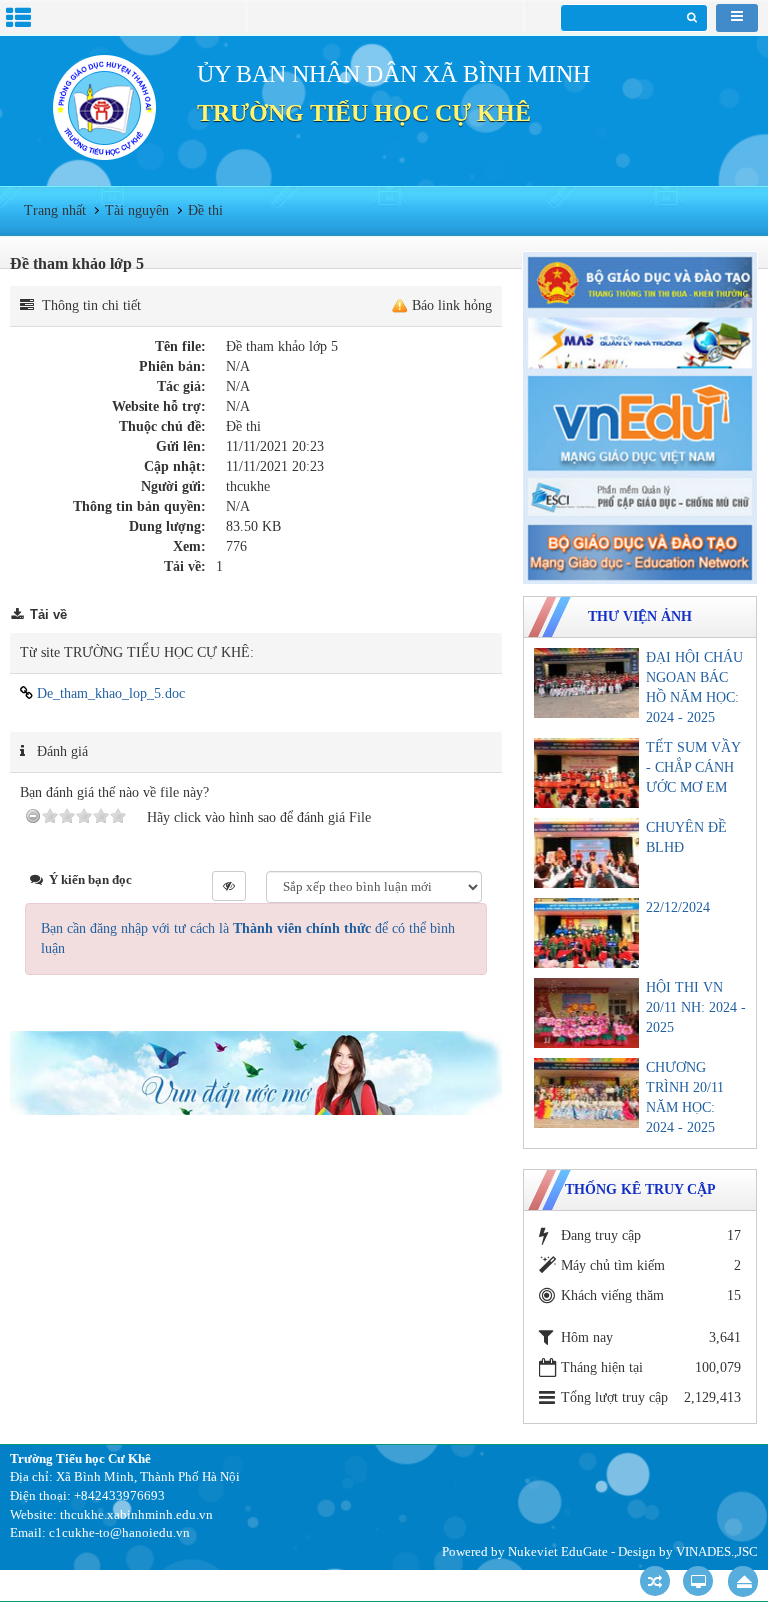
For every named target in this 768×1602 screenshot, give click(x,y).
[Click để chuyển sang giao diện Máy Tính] (698, 1581)
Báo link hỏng (452, 305)
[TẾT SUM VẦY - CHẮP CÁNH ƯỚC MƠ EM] (586, 773)
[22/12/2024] (586, 933)
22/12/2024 (678, 907)
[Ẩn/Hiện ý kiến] (229, 886)
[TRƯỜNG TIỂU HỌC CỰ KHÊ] (104, 106)
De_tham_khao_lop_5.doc (109, 693)
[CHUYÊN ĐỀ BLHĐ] (586, 853)
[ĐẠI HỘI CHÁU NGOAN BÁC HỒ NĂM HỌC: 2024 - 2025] (586, 683)
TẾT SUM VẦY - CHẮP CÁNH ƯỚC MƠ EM (693, 767)
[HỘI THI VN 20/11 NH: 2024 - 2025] (586, 1013)
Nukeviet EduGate (558, 1551)
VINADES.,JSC (717, 1551)
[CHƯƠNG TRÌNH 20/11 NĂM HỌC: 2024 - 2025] (586, 1093)
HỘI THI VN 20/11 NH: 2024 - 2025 (696, 1007)
